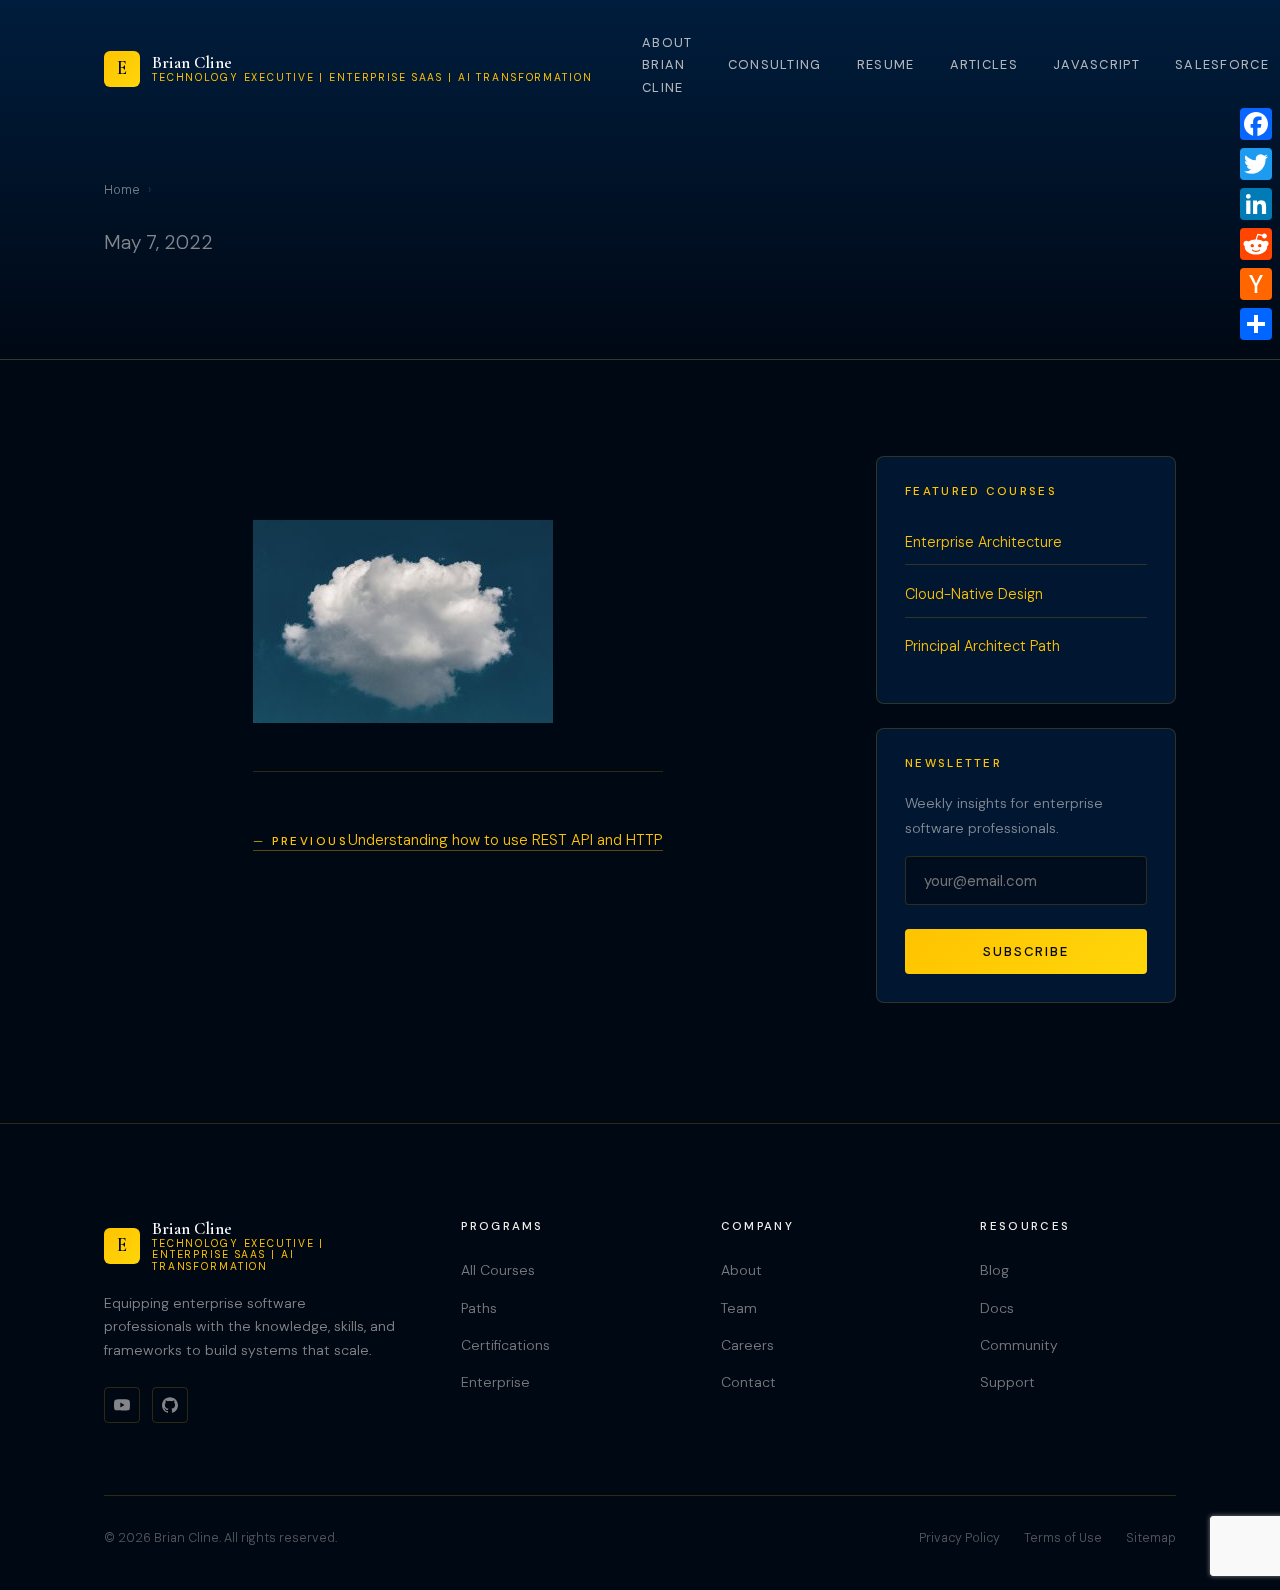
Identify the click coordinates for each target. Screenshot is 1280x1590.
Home (122, 190)
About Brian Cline (667, 65)
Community (1019, 1345)
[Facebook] (1256, 124)
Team (739, 1308)
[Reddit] (1256, 244)
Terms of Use (1063, 1538)
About (741, 1270)
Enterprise (495, 1382)
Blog (994, 1270)
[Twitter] (1256, 164)
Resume (886, 64)
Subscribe (1026, 951)
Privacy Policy (959, 1538)
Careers (747, 1345)
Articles (984, 64)
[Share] (1256, 324)
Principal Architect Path (982, 646)
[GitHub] (170, 1405)
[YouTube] (122, 1405)
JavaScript (1096, 64)
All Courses (498, 1270)
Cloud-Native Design (974, 594)
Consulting (775, 64)
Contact (748, 1382)
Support (1007, 1382)
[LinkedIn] (1256, 204)
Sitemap (1151, 1538)
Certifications (505, 1345)
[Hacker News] (1256, 284)
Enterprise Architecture (983, 542)
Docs (997, 1308)
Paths (479, 1308)
